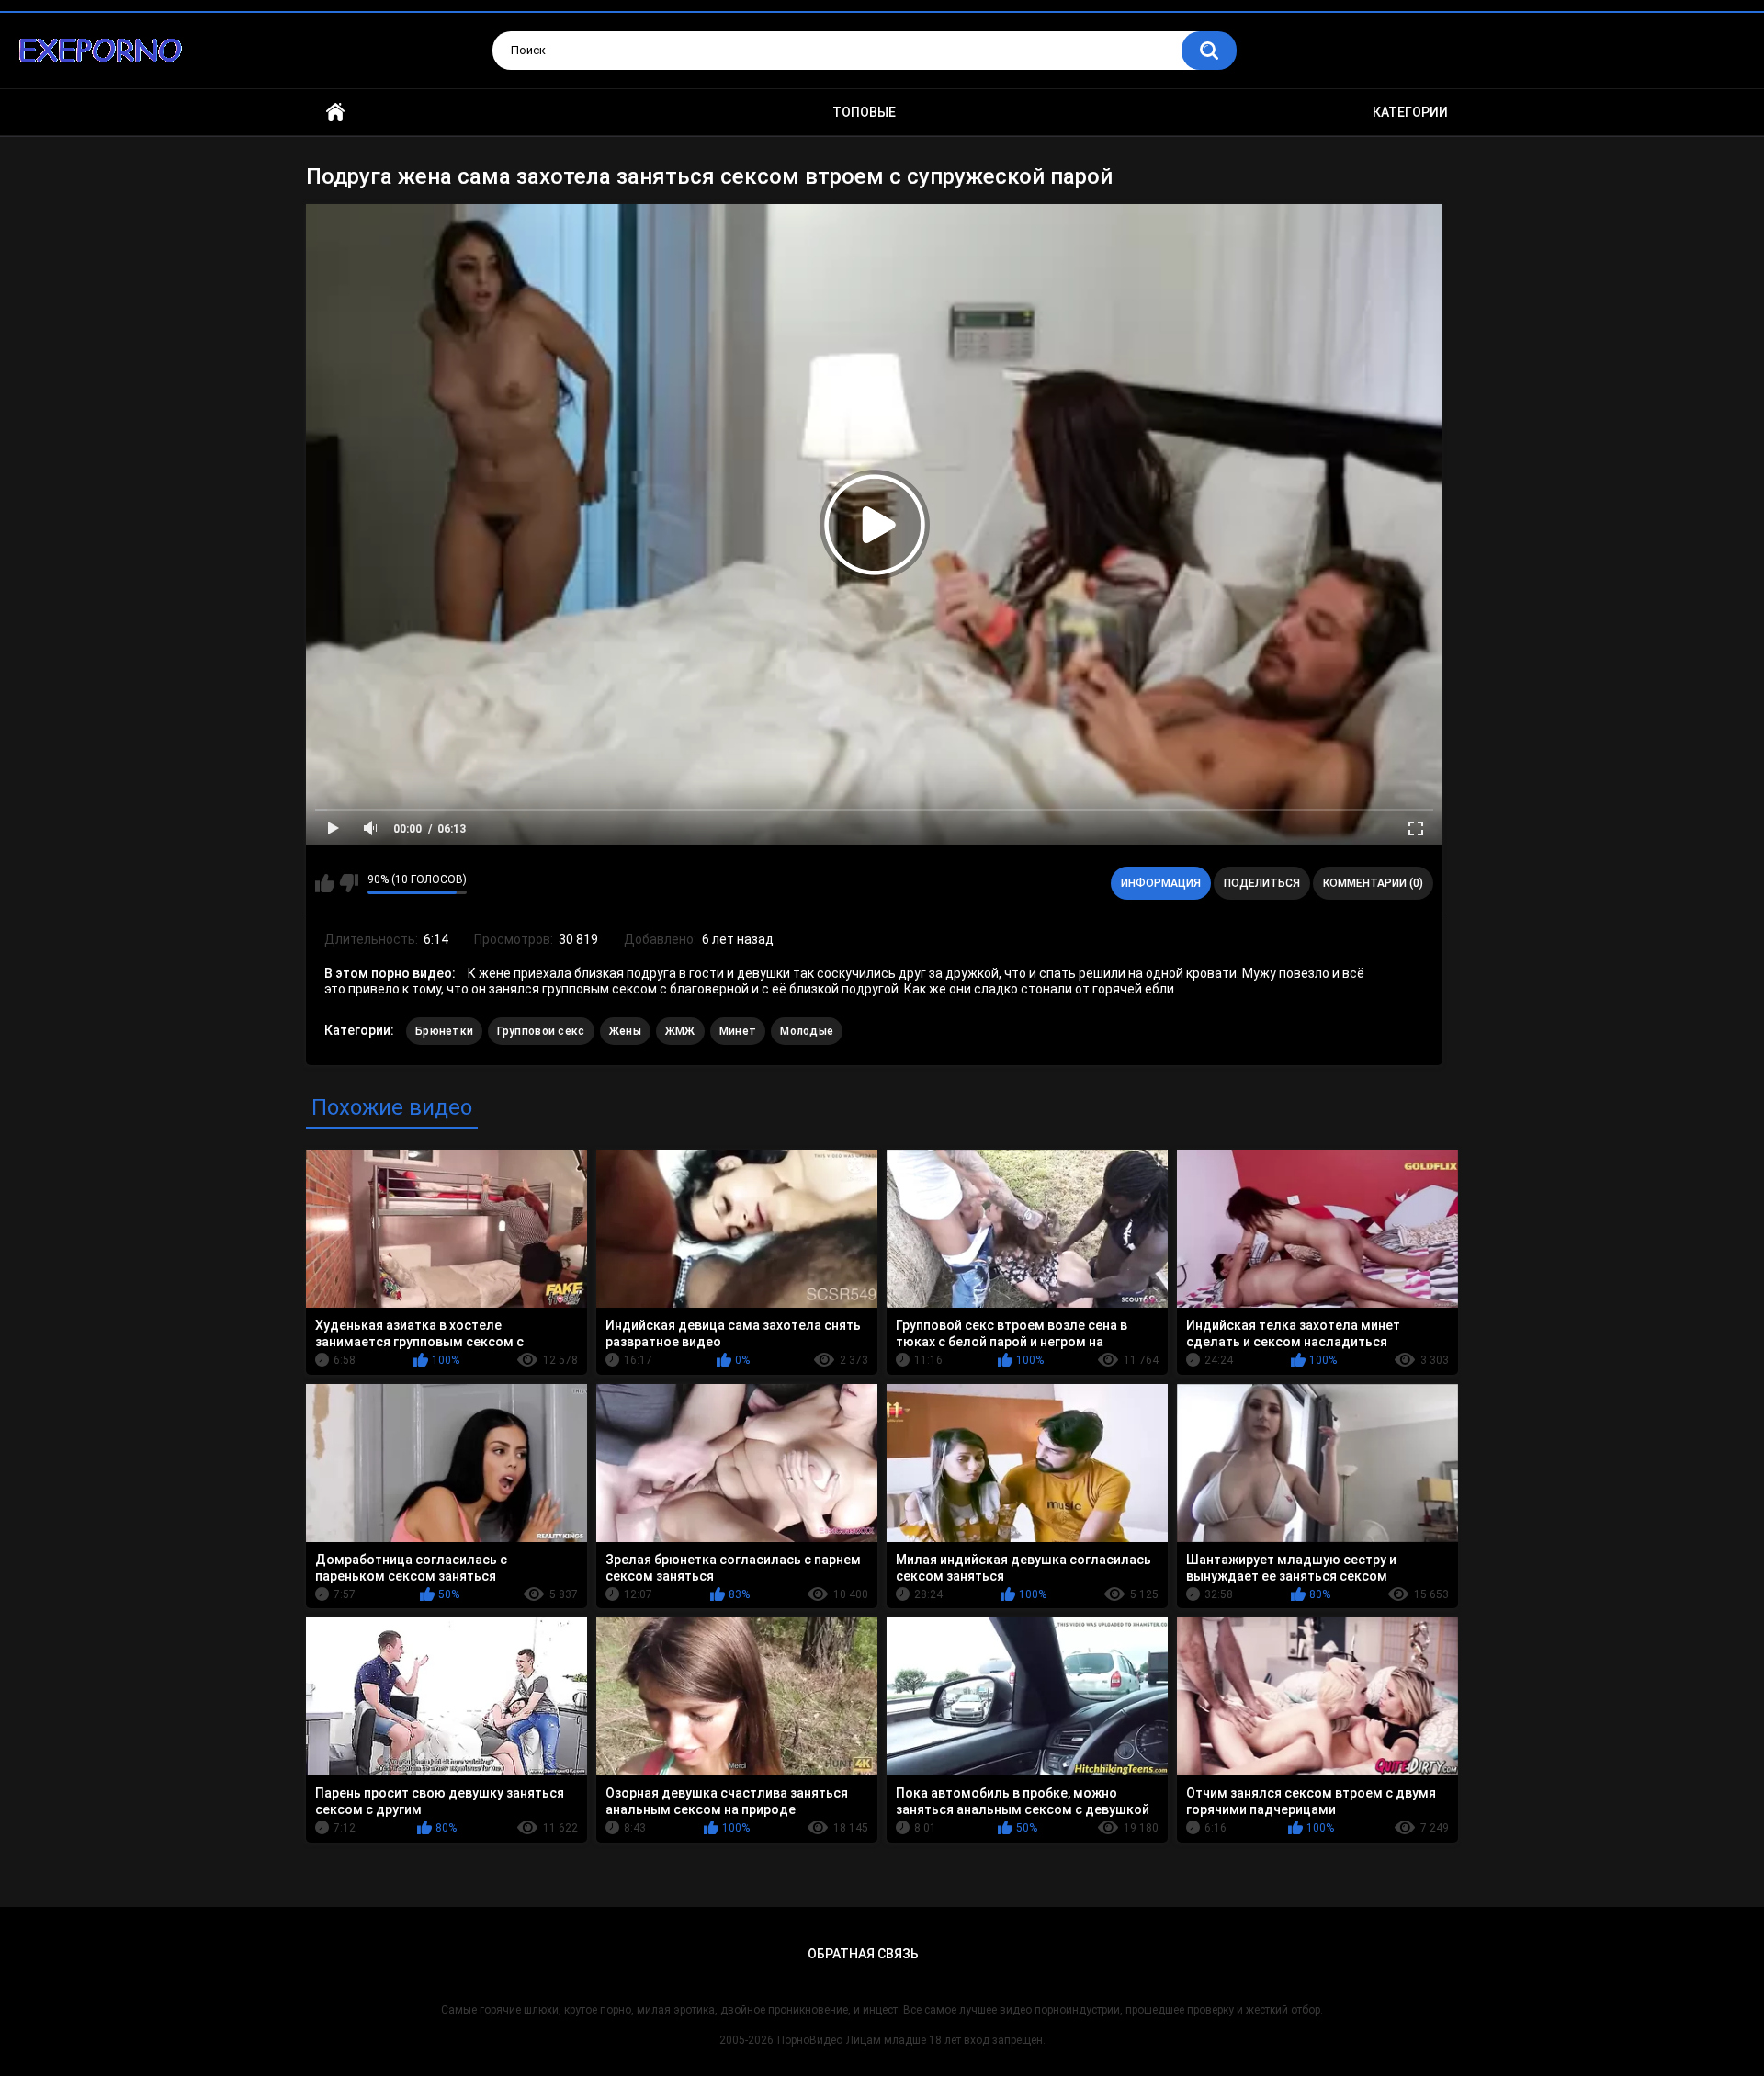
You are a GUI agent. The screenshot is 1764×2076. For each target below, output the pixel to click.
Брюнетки (444, 1031)
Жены (625, 1031)
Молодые (807, 1031)
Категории (1410, 112)
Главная (335, 113)
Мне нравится (325, 883)
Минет (738, 1031)
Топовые (864, 112)
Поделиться (1262, 883)
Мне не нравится (349, 883)
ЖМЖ (680, 1031)
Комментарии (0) (1373, 883)
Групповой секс (541, 1031)
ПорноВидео (810, 2040)
